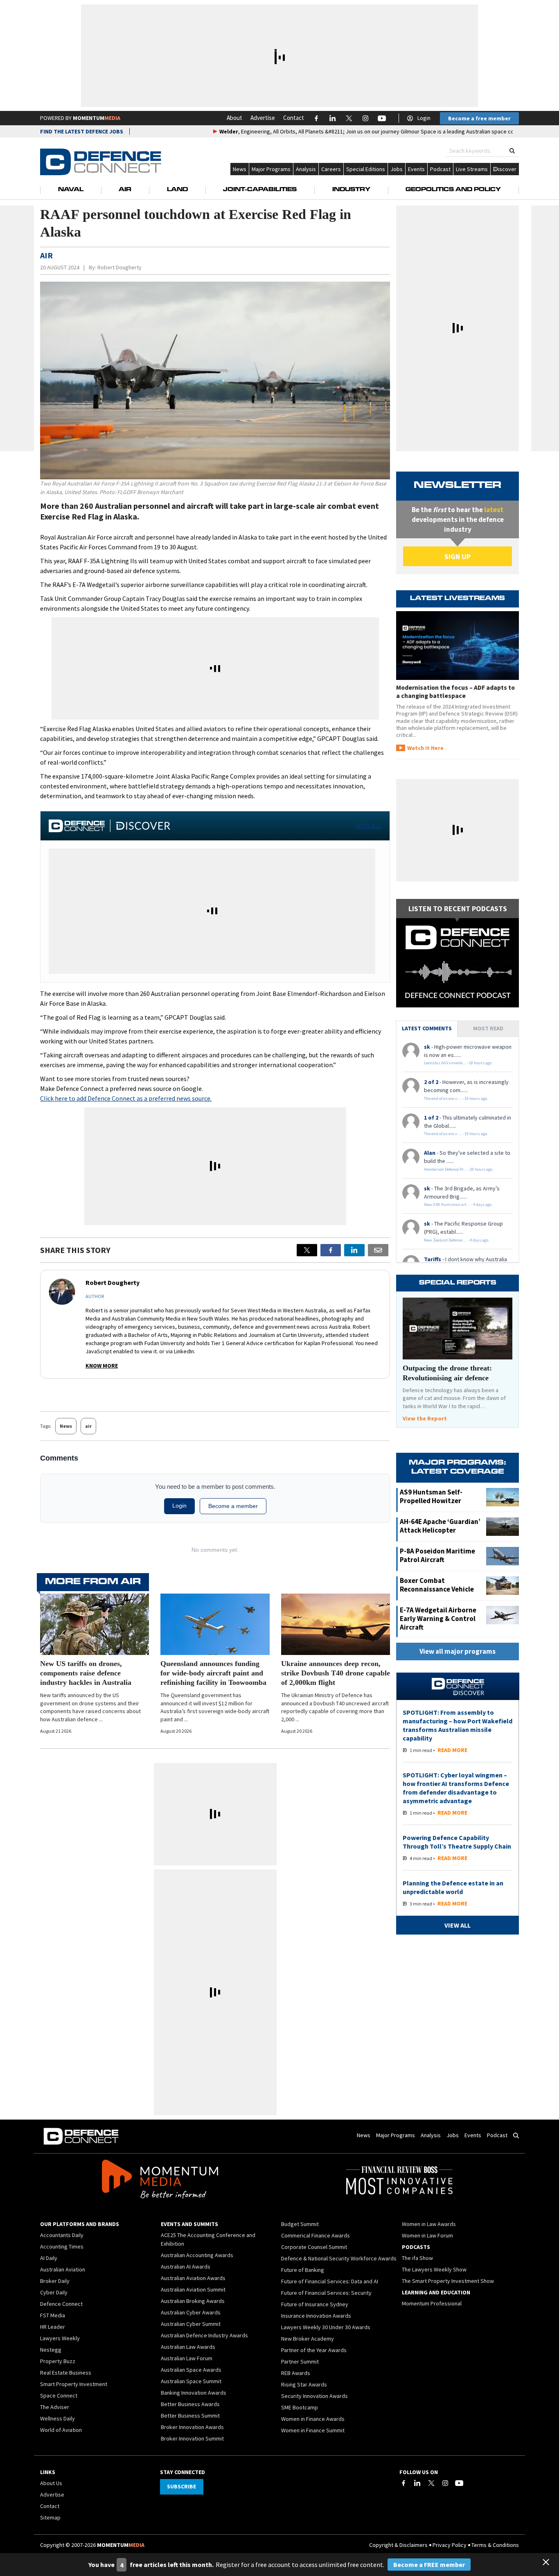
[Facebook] (403, 2483)
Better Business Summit (190, 2416)
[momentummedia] (160, 2181)
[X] (307, 1250)
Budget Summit (300, 2224)
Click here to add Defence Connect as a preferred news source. (126, 1098)
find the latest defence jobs (82, 131)
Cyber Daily (54, 2292)
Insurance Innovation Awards (316, 2316)
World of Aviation (61, 2430)
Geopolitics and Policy (453, 190)
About (234, 118)
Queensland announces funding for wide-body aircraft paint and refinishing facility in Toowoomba (213, 1673)
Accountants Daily (62, 2235)
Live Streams (472, 169)
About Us (51, 2483)
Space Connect (59, 2395)
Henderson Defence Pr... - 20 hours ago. (459, 1169)
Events (416, 169)
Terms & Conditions (495, 2545)
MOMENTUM (97, 118)
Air (125, 190)
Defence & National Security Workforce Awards (339, 2258)
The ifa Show (417, 2258)
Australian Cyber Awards (191, 2312)
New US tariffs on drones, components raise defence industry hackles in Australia (86, 1673)
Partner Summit (300, 2362)
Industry (351, 190)
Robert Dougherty (119, 267)
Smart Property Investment (74, 2384)
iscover (507, 169)
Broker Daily (55, 2281)
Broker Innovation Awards (192, 2427)
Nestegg (51, 2350)
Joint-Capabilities (260, 190)
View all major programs (458, 1651)
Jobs (397, 169)
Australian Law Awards (188, 2347)
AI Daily (49, 2258)
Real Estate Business (66, 2373)
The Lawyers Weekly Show (434, 2269)
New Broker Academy (308, 2339)
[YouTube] (459, 2483)
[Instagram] (445, 2483)
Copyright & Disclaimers (398, 2545)
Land (177, 190)
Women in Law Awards (429, 2224)
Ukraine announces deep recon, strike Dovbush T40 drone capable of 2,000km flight (336, 1673)
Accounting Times (62, 2246)
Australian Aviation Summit (193, 2289)
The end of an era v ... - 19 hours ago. (456, 1098)
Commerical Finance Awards (316, 2235)
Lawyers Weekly (60, 2338)
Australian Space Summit (191, 2381)
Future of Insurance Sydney (315, 2304)
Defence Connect (61, 2304)
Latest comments (427, 1028)
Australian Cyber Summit (191, 2324)
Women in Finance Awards (313, 2419)
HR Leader (53, 2327)
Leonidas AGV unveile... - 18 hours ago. (458, 1063)
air (88, 1426)
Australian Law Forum (187, 2358)
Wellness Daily (57, 2418)
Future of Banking (303, 2270)
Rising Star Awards (304, 2384)
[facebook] (331, 1250)
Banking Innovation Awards (194, 2393)
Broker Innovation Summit (192, 2438)
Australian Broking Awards (193, 2301)
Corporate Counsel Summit (314, 2247)
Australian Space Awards (191, 2370)
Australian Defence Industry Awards (204, 2335)
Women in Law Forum (427, 2235)
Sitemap (50, 2517)
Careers (331, 169)
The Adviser (55, 2407)
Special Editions (366, 169)
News (240, 169)
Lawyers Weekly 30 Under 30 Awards (326, 2327)
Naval (71, 190)
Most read (488, 1028)
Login (424, 118)
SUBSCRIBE (181, 2486)
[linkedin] (354, 1250)
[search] (512, 151)
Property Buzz (58, 2361)
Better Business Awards (190, 2404)
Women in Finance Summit (313, 2430)
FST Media (53, 2315)
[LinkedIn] (417, 2483)
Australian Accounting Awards (197, 2255)
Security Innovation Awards (314, 2396)
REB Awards (296, 2373)
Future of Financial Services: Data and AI (330, 2281)
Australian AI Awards (186, 2267)
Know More (102, 1366)
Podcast (440, 169)
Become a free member (479, 118)
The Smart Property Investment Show (448, 2281)
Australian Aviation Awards (193, 2278)
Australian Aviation (63, 2269)
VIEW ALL (369, 826)
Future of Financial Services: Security (326, 2293)
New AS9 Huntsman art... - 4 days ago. (458, 1204)
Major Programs (271, 169)
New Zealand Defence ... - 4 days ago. (457, 1240)
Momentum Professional (432, 2303)
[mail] (378, 1250)
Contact (294, 118)
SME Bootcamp (300, 2407)
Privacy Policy (450, 2545)
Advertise (263, 118)
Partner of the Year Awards (314, 2350)
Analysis (306, 169)
